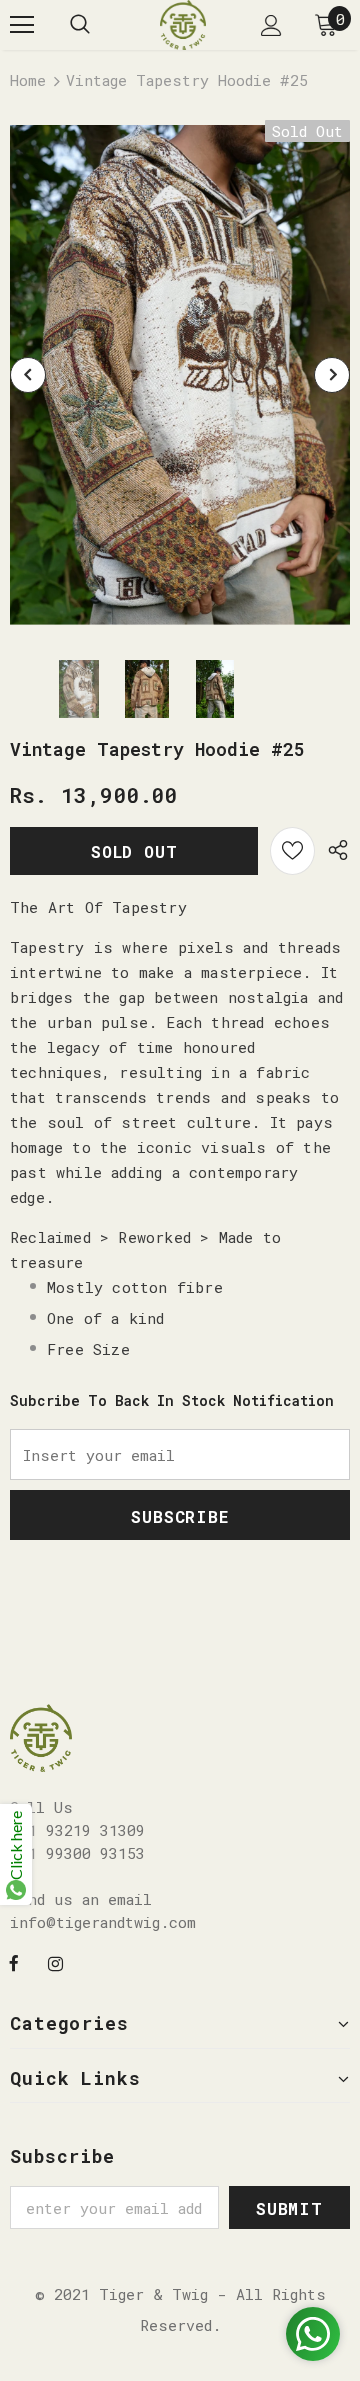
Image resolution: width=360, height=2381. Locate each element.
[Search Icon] (80, 25)
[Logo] (183, 25)
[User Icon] (271, 25)
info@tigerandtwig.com (103, 1922)
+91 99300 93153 (77, 1853)
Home (28, 80)
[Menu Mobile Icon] (22, 25)
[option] (180, 375)
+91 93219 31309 (77, 1830)
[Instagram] (55, 1962)
